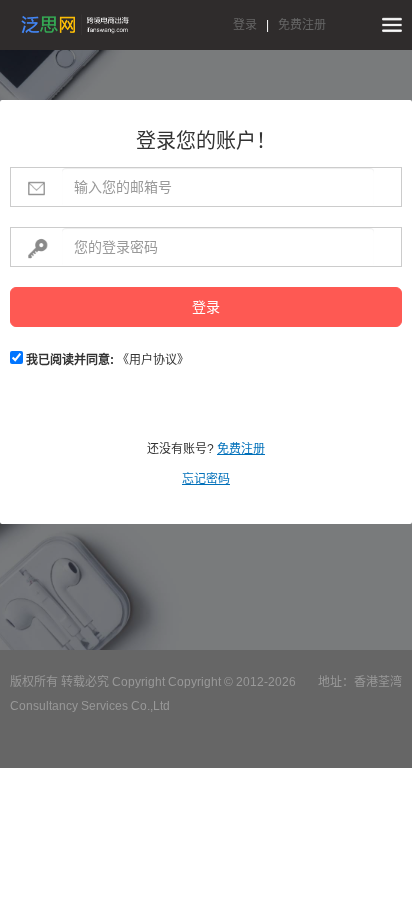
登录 (245, 25)
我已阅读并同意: (68, 360)
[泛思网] (75, 25)
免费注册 (302, 25)
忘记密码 (206, 479)
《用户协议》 (153, 360)
